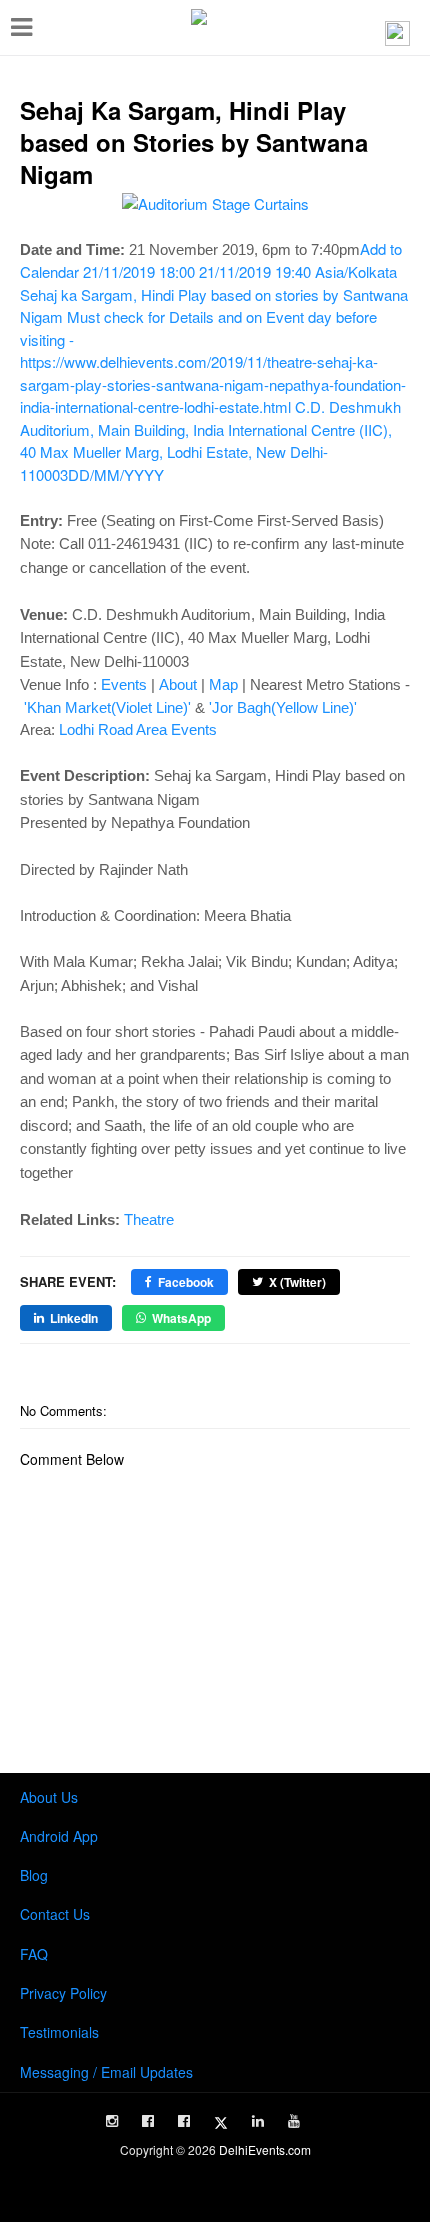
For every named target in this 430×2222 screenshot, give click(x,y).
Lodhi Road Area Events (138, 729)
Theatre (149, 1219)
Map (223, 684)
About (178, 684)
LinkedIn (74, 1318)
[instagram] (112, 2121)
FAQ (34, 1954)
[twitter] (221, 2123)
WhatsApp (181, 1318)
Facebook (186, 1282)
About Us (49, 1797)
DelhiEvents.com (265, 2149)
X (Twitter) (297, 1282)
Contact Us (55, 1914)
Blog (34, 1875)
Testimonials (59, 2032)
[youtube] (294, 2121)
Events (124, 684)
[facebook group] (184, 2121)
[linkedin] (258, 2121)
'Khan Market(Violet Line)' (107, 707)
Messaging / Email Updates (106, 2072)
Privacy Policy (63, 1993)
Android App (59, 1836)
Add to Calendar (214, 361)
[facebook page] (148, 2121)
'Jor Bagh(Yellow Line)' (283, 707)
